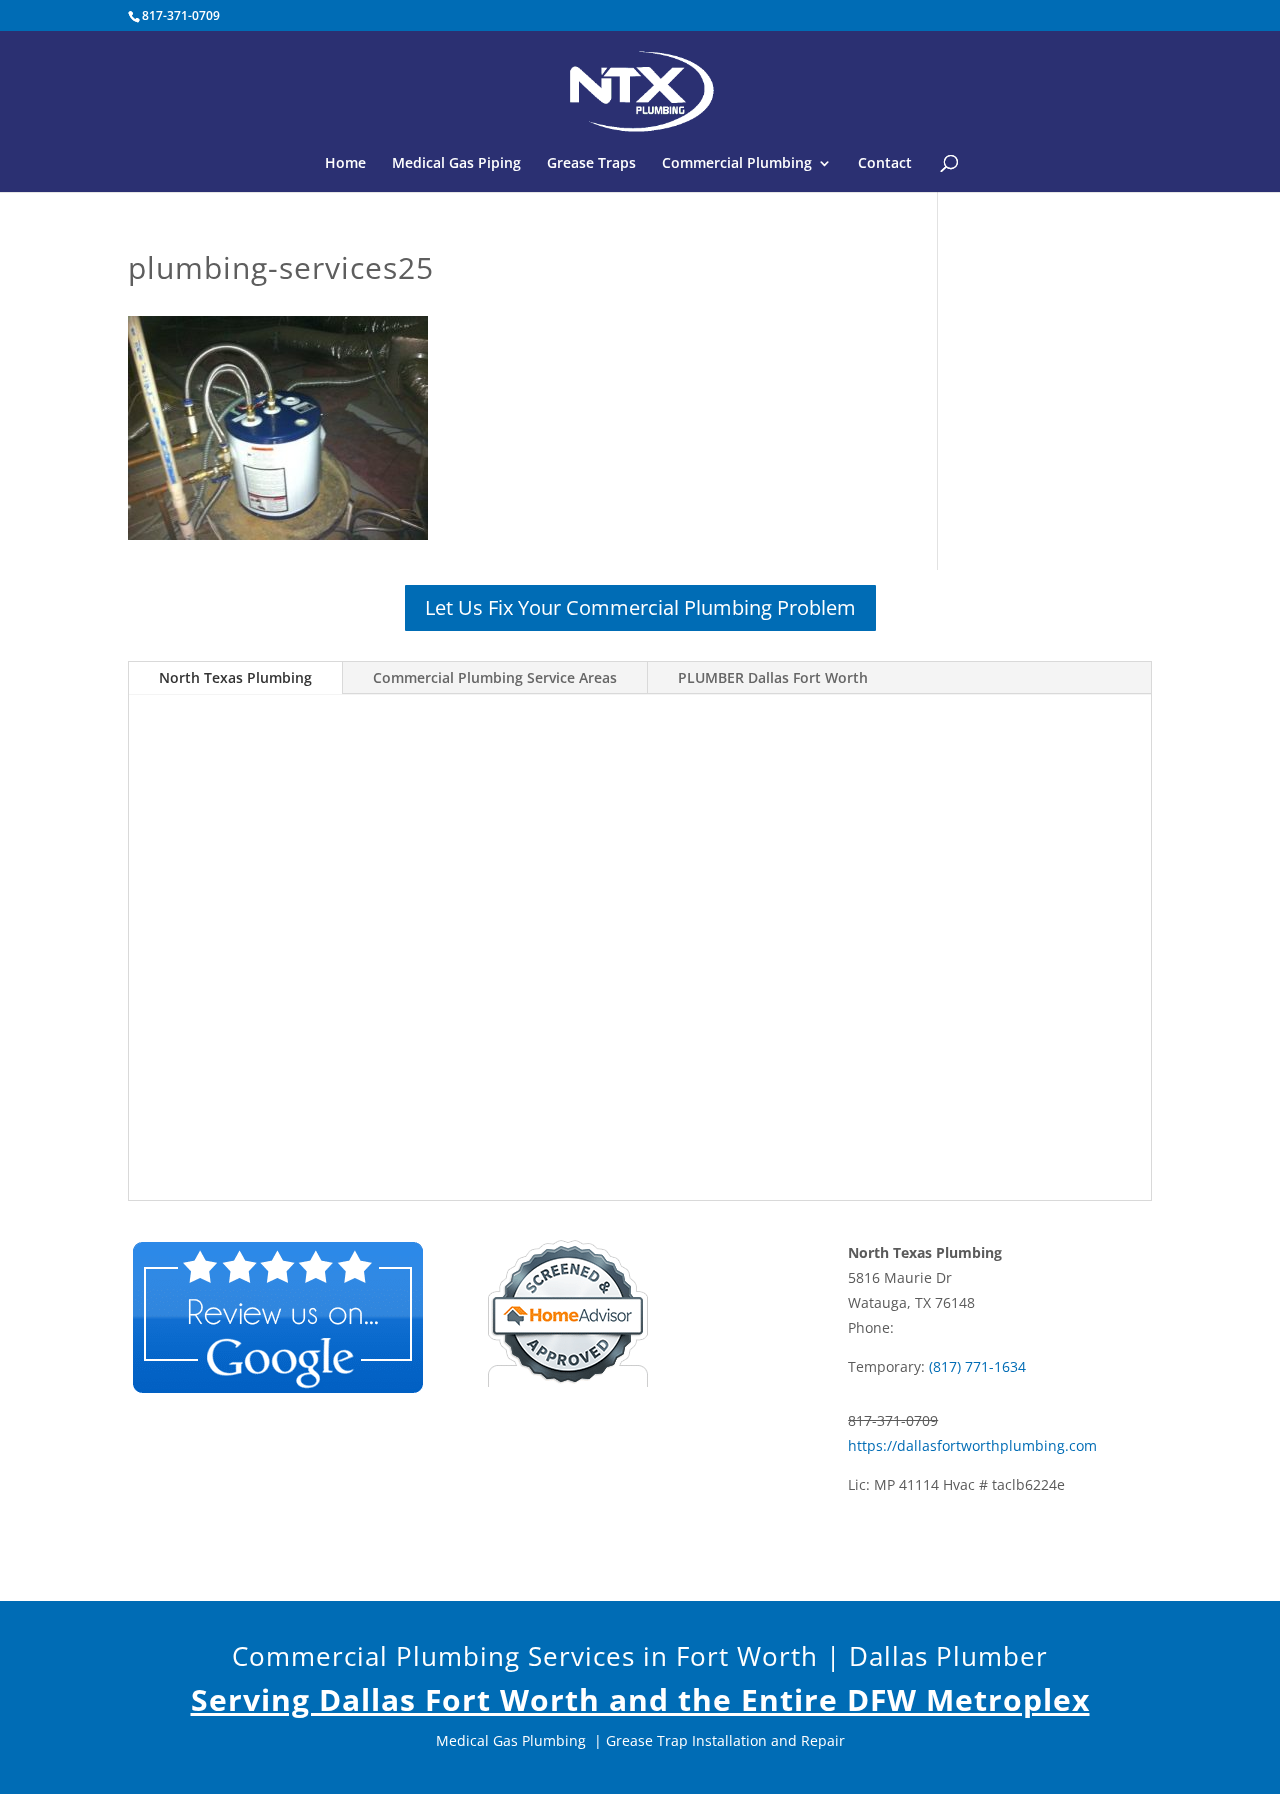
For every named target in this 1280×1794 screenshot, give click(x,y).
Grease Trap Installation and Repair (725, 1740)
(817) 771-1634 (977, 1366)
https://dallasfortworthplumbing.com (972, 1445)
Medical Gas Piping (456, 164)
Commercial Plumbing (737, 164)
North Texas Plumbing (235, 677)
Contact (885, 164)
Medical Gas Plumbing (511, 1740)
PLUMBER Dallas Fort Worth (773, 677)
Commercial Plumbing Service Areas (495, 677)
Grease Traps (591, 164)
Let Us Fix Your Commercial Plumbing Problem (640, 607)
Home (345, 164)
